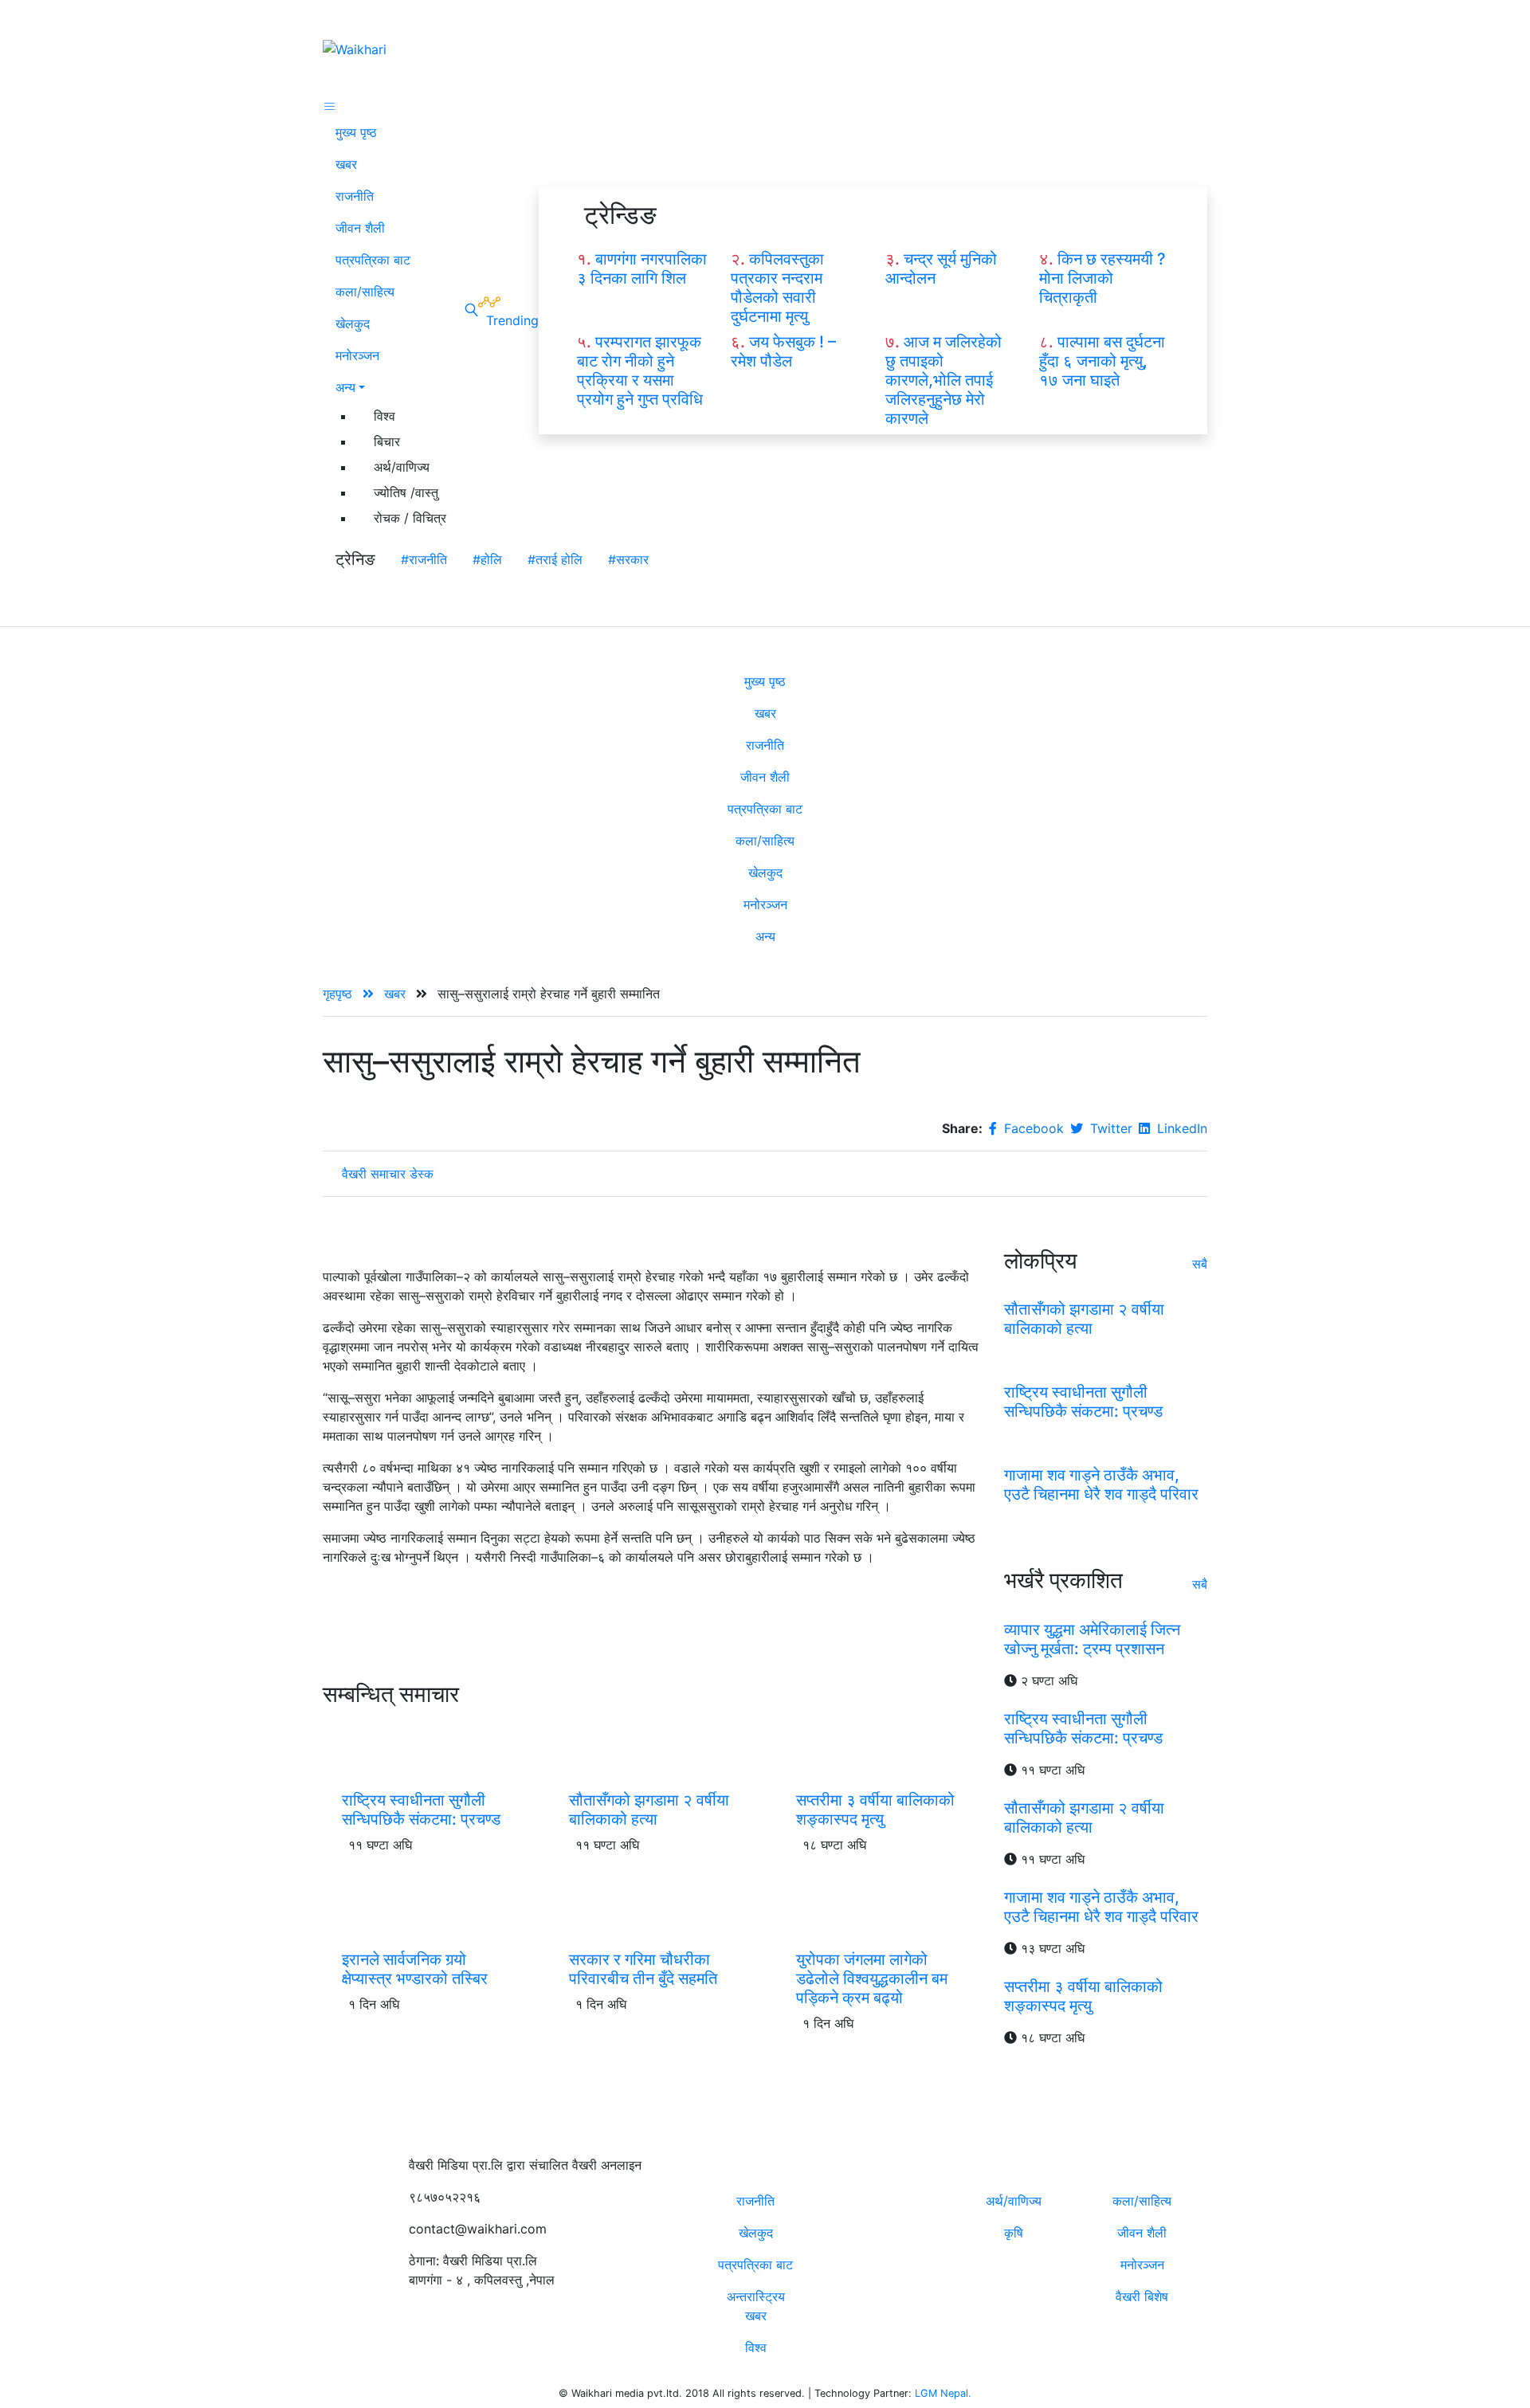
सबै (1200, 1264)
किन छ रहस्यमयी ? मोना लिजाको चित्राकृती (1102, 278)
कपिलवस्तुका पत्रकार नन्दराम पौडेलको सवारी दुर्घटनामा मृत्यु (777, 288)
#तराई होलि (555, 559)
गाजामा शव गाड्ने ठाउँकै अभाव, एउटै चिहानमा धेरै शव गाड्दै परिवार (1101, 1484)
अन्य (345, 387)
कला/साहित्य (365, 292)
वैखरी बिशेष (1142, 2296)
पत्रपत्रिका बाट (373, 260)
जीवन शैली (360, 228)
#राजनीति (424, 559)
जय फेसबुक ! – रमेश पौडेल (783, 351)
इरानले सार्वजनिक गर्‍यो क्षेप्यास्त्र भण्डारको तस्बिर (415, 1969)
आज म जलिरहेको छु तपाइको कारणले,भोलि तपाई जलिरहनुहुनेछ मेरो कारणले (943, 380)
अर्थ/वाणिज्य (402, 467)
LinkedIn (1180, 1128)
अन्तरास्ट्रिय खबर (756, 2306)
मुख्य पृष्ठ (356, 132)
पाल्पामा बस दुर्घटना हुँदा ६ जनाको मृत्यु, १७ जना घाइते (1102, 361)
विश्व (384, 416)
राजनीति (355, 196)
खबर (346, 164)
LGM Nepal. (943, 2393)
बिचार (387, 441)
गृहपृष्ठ (339, 994)
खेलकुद (353, 324)
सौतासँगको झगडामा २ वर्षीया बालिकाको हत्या (649, 1810)
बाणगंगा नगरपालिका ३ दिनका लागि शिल (642, 269)
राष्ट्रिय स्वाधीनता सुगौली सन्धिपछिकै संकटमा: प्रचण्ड (421, 1810)
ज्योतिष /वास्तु (406, 492)
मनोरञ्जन (357, 355)
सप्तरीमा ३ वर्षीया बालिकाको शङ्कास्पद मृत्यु (875, 1810)
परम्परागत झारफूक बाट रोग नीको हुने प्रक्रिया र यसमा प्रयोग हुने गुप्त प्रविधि (640, 371)
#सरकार (628, 559)
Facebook (1032, 1128)
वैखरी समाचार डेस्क (388, 1174)
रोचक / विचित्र (410, 518)
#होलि (487, 559)
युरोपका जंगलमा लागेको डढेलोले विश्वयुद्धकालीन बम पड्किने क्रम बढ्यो (872, 1979)
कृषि (1014, 2233)
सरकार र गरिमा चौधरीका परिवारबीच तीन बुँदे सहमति (643, 1969)
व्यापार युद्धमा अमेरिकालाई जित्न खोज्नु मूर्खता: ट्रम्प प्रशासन (1092, 1639)
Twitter (1109, 1128)
